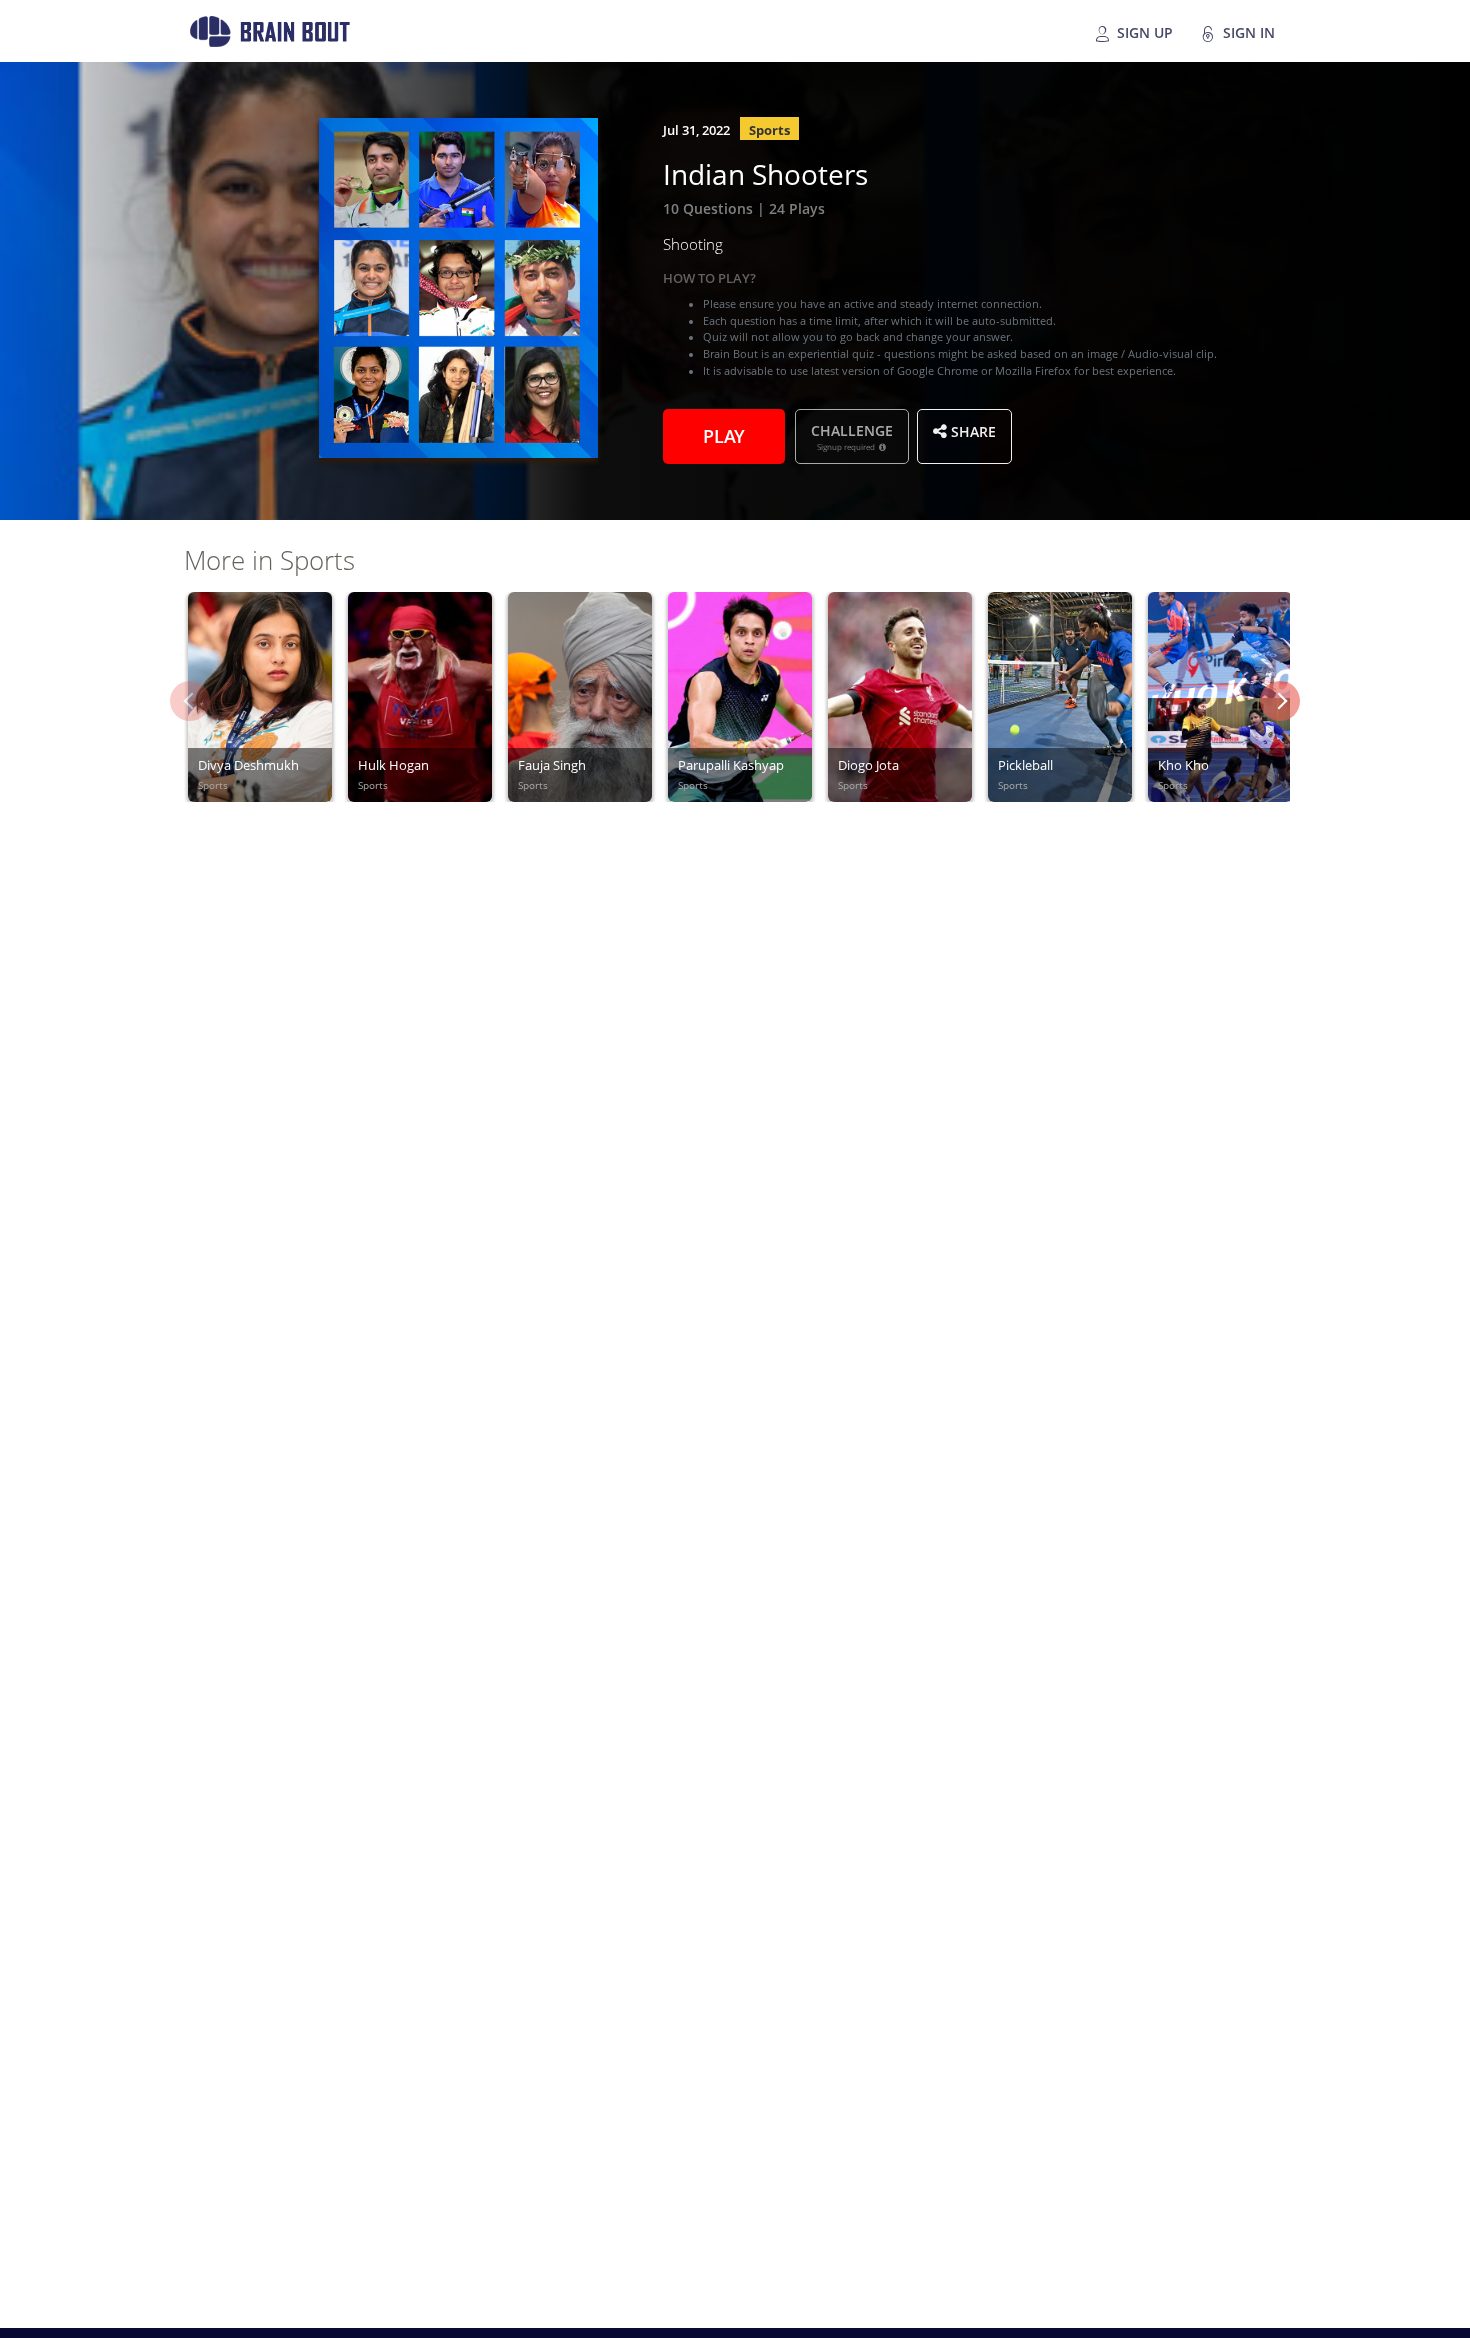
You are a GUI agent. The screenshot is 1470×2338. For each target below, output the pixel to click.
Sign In (1247, 31)
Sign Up (1143, 31)
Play (724, 434)
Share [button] (971, 430)
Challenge (852, 436)
